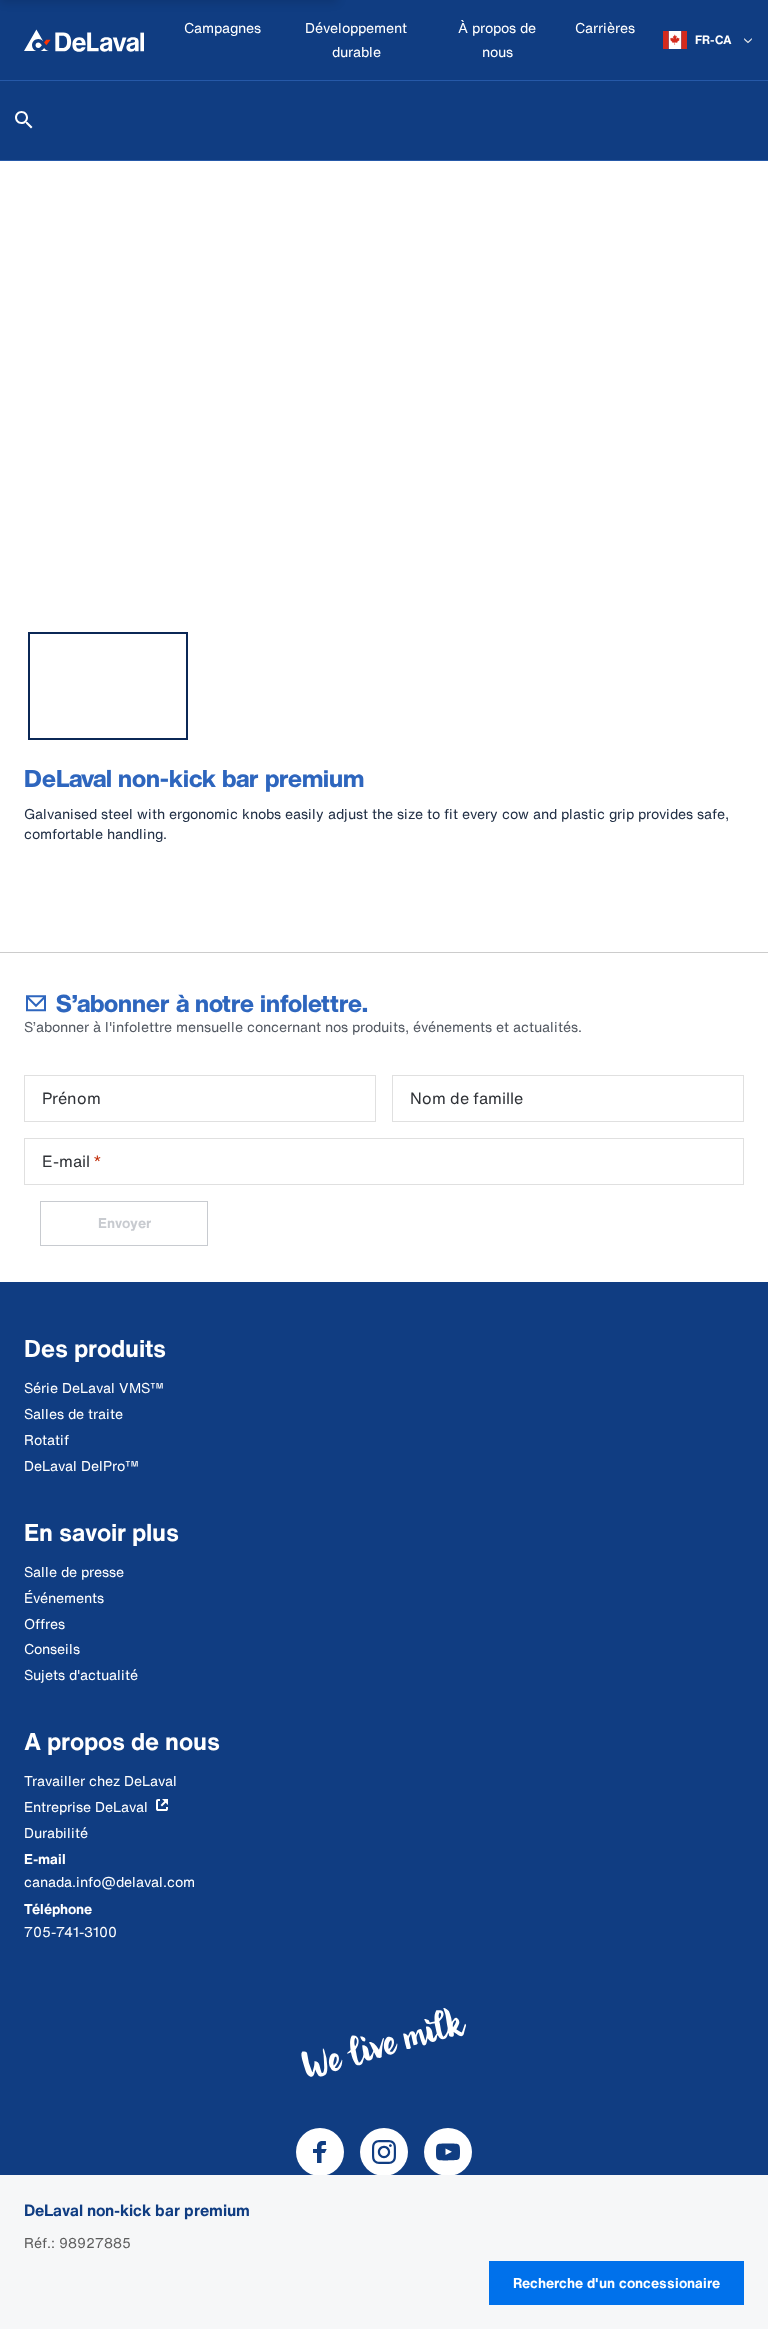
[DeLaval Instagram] (384, 2152)
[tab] (108, 686)
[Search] (24, 120)
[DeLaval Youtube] (448, 2152)
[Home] (84, 40)
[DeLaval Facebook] (320, 2152)
